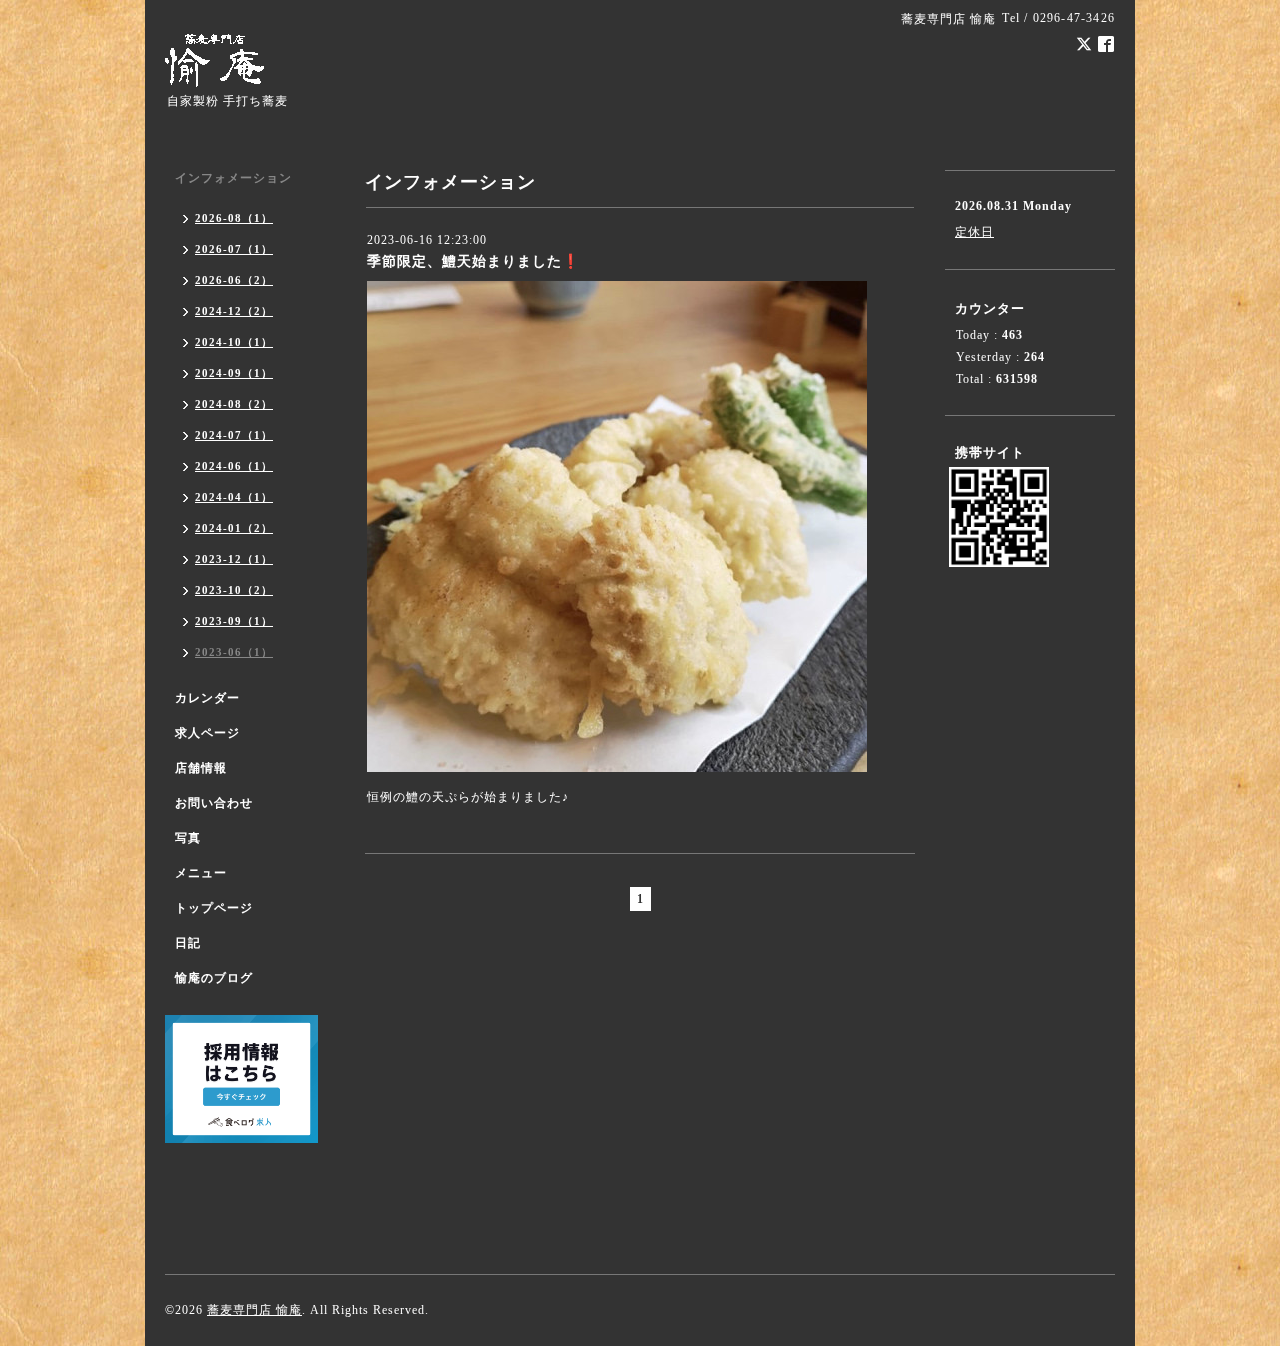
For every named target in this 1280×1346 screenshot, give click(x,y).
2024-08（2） (234, 404)
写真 (188, 838)
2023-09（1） (234, 621)
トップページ (214, 908)
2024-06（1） (234, 466)
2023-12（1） (234, 559)
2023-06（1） (234, 652)
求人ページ (207, 733)
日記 (188, 943)
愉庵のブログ (214, 978)
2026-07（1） (234, 249)
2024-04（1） (234, 497)
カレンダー (207, 698)
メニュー (201, 873)
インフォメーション (233, 178)
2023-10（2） (234, 590)
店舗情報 (201, 768)
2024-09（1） (234, 373)
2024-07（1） (234, 435)
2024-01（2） (234, 528)
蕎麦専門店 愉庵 (254, 1310)
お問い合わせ (214, 803)
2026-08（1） (234, 218)
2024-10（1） (234, 342)
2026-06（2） (234, 280)
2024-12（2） (234, 311)
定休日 (974, 232)
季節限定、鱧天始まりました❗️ (473, 261)
